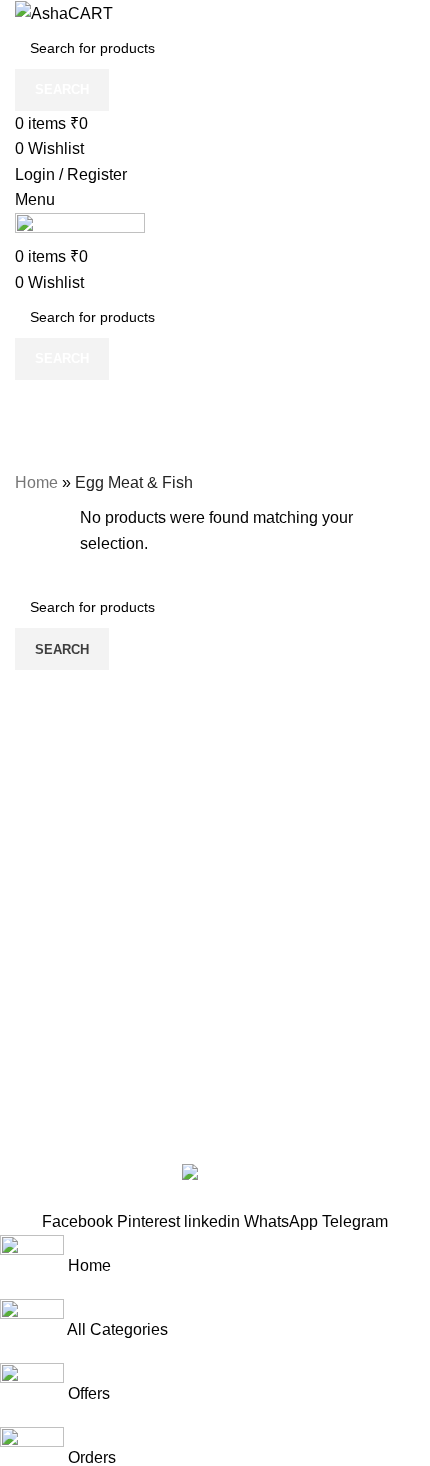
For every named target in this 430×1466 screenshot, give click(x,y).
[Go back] (40, 405)
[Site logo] (64, 12)
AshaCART (110, 1125)
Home (36, 482)
